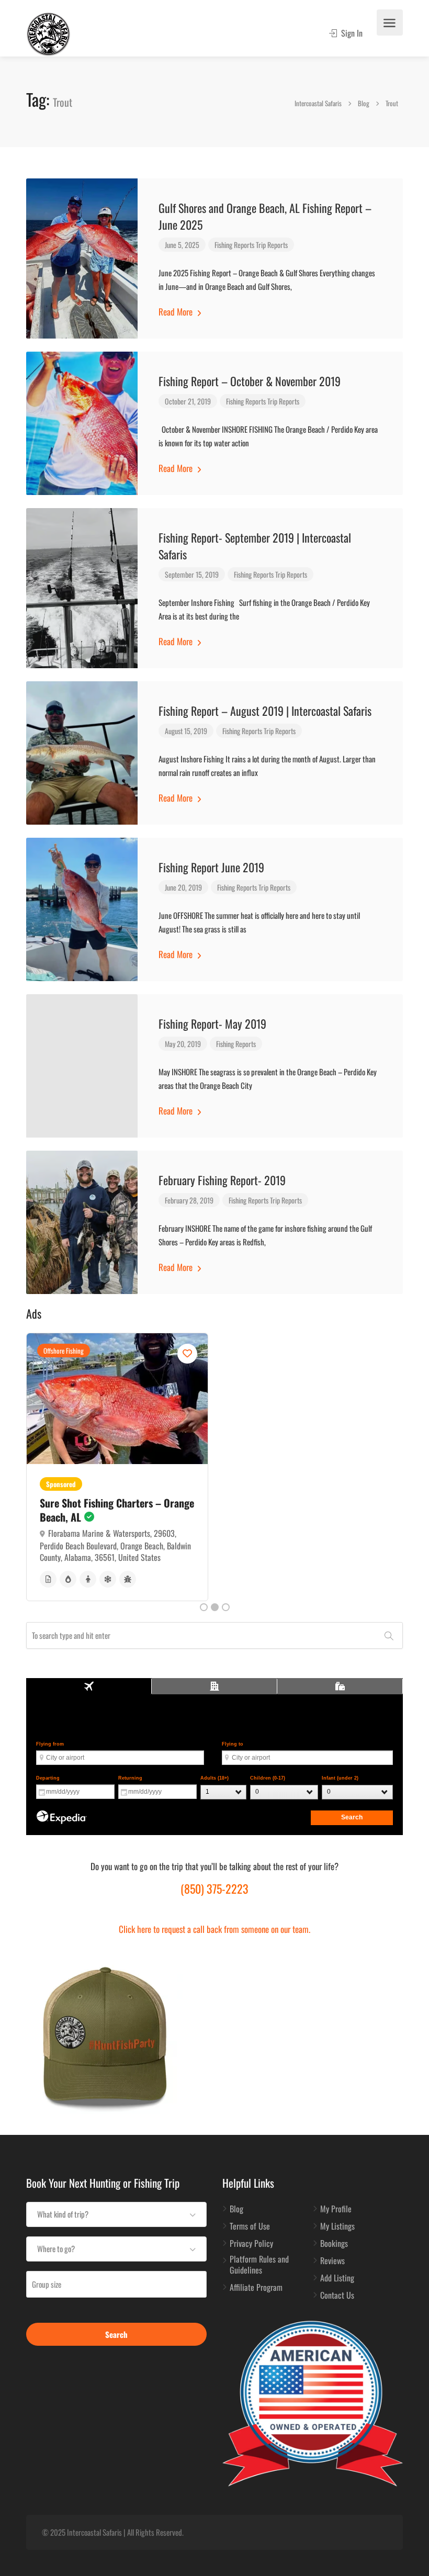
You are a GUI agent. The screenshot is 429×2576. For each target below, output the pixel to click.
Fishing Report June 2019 (211, 867)
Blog (236, 2209)
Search (116, 2334)
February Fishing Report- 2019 (222, 1180)
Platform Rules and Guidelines (259, 2265)
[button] (116, 2214)
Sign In (351, 33)
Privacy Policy (251, 2244)
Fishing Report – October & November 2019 (250, 381)
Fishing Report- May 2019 (212, 1023)
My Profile (336, 2209)
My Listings (337, 2226)
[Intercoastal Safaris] (48, 33)
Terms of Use (250, 2226)
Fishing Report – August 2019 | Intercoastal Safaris (265, 711)
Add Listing (337, 2278)
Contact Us (337, 2296)
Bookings (334, 2244)
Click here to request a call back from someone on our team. (214, 1929)
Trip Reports (272, 245)
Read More (177, 312)
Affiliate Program (256, 2288)
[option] (117, 1461)
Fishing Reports (234, 245)
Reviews (332, 2261)
